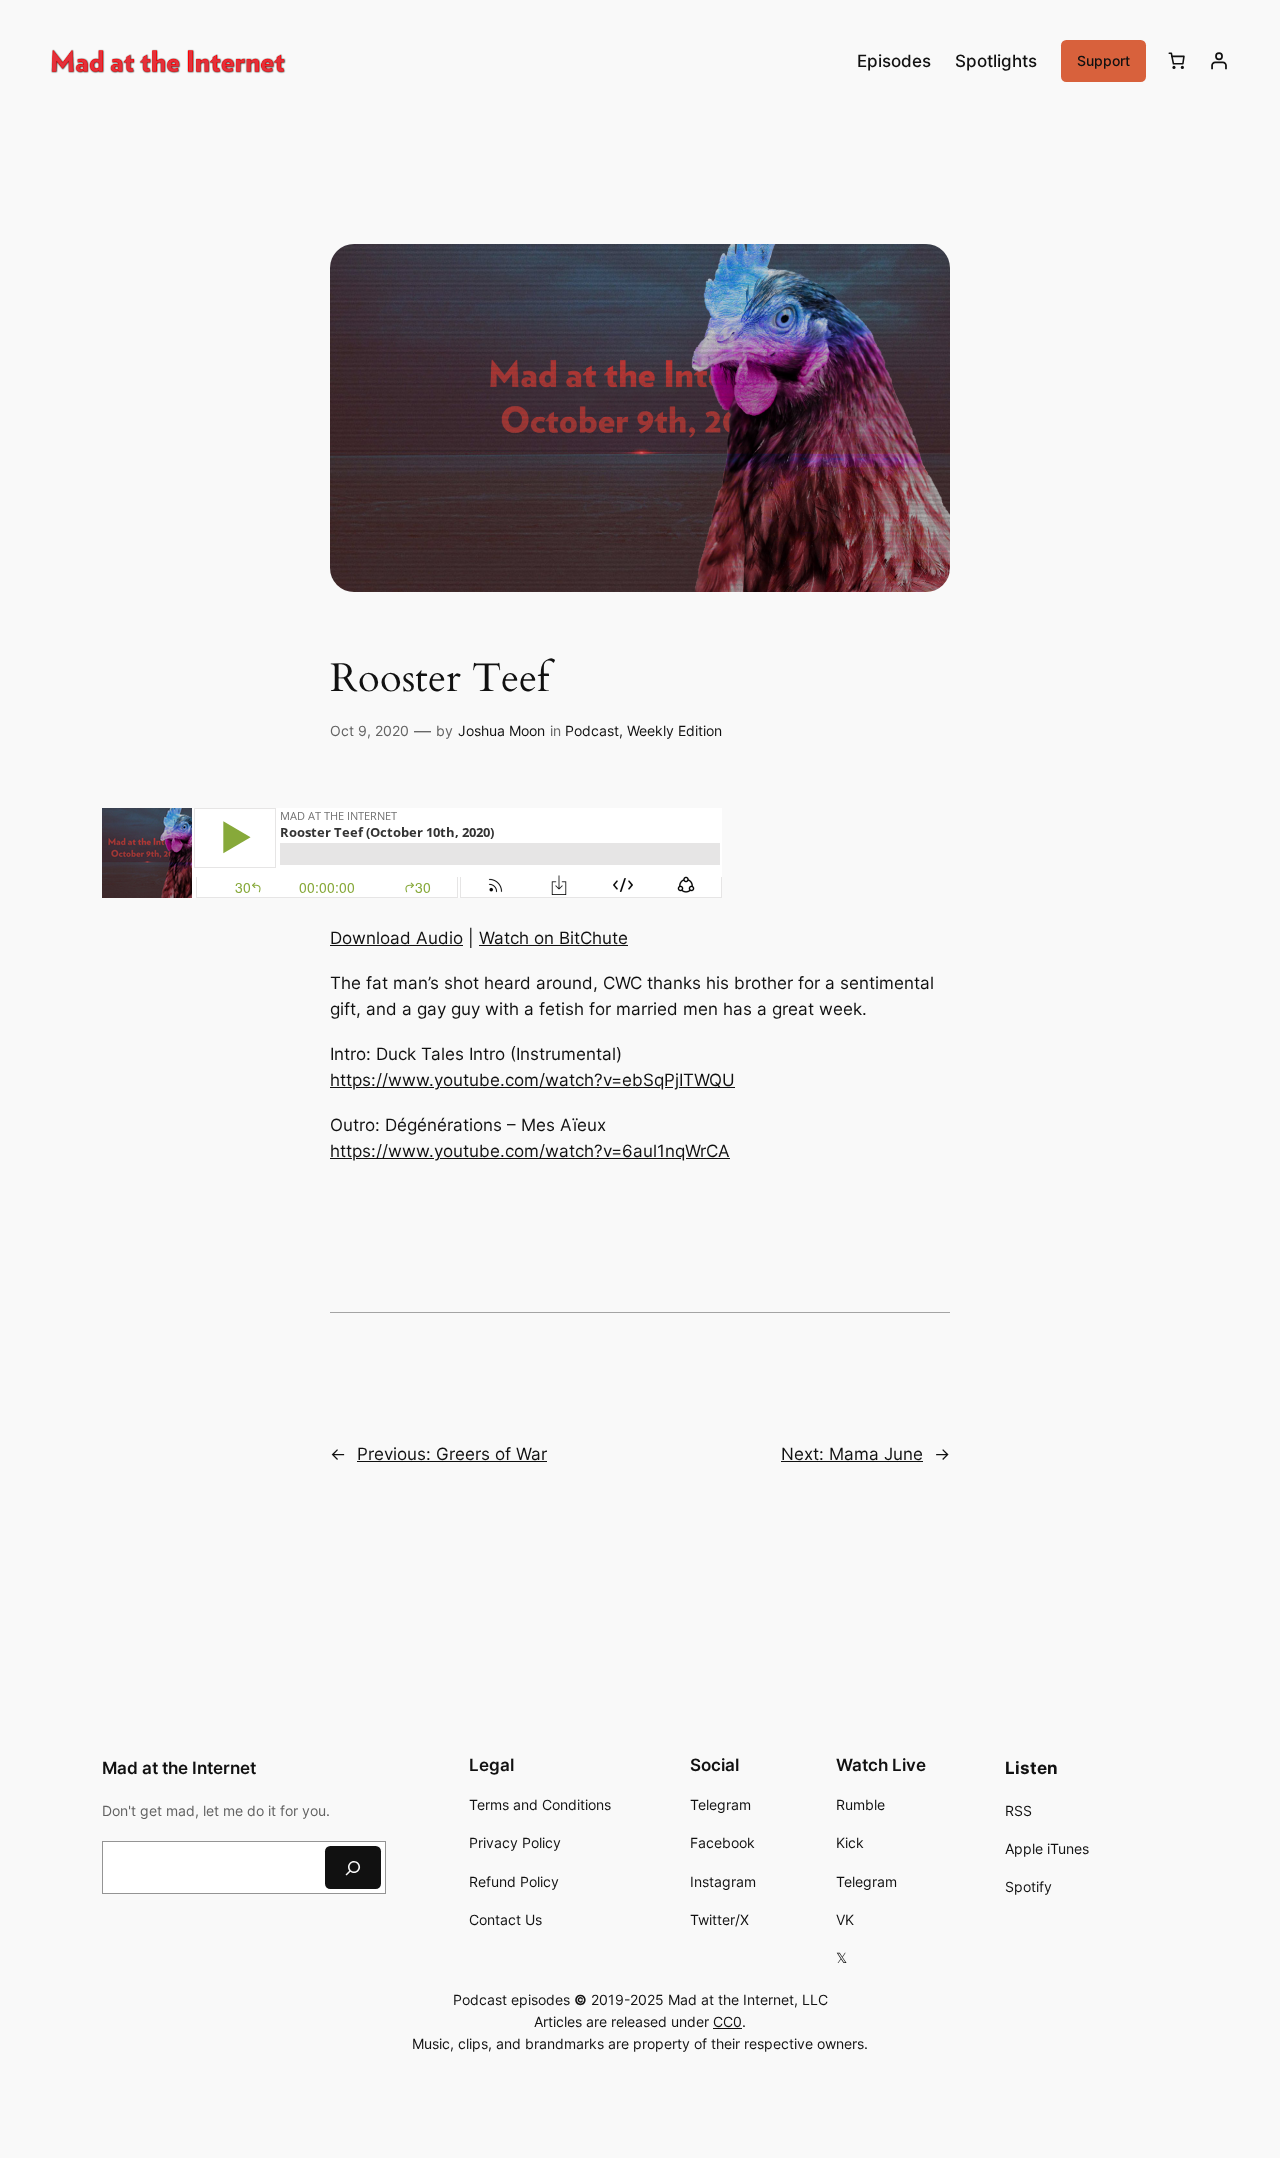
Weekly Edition (674, 730)
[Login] (1219, 61)
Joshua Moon (501, 730)
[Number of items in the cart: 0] (1177, 61)
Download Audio (396, 938)
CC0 (727, 2021)
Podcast (592, 730)
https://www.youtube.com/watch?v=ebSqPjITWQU (532, 1080)
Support (1103, 60)
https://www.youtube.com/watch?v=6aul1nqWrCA (530, 1151)
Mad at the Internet (179, 1768)
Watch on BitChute (553, 938)
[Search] (353, 1867)
